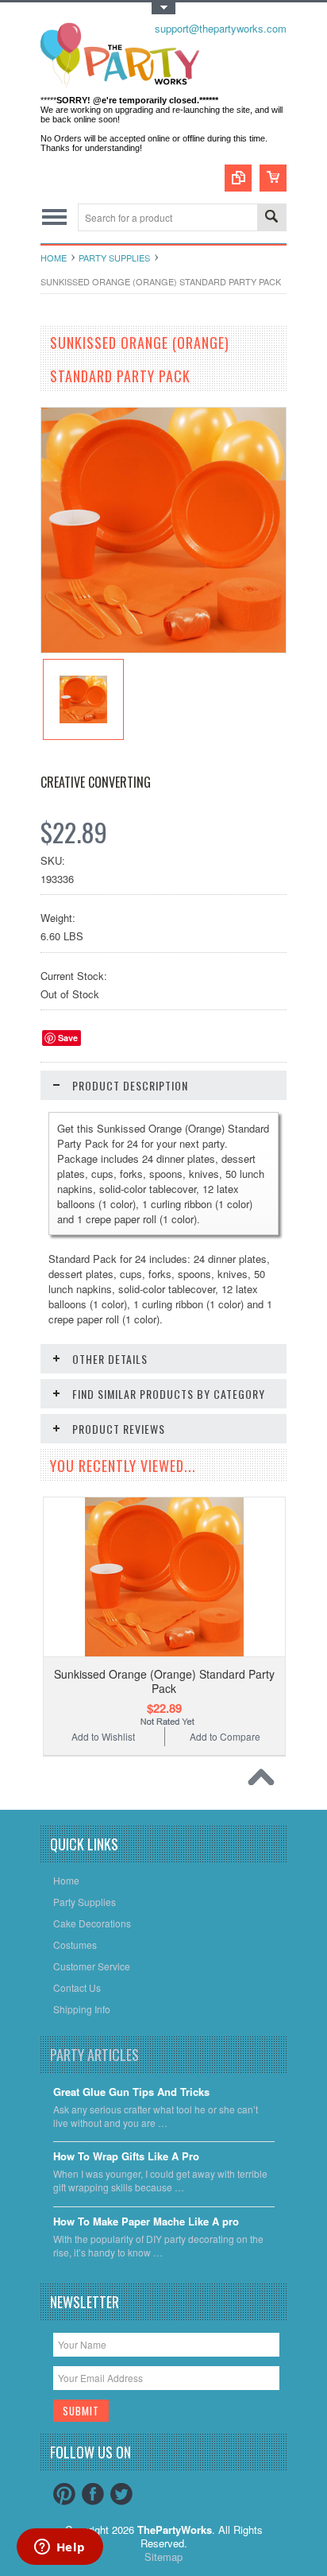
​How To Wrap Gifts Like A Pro (126, 2157)
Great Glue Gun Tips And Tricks (131, 2092)
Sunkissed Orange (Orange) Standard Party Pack (164, 1681)
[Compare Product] (238, 178)
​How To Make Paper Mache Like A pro (146, 2222)
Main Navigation (54, 217)
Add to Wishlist (103, 1736)
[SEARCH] (271, 218)
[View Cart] (273, 178)
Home (54, 258)
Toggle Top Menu (163, 8)
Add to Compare (225, 1736)
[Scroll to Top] (265, 1781)
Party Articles (94, 2055)
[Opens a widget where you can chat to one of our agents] (60, 2548)
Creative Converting (96, 782)
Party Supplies (114, 258)
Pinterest (64, 2494)
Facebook (93, 2494)
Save (68, 1038)
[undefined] (163, 648)
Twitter (121, 2494)
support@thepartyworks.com (221, 28)
